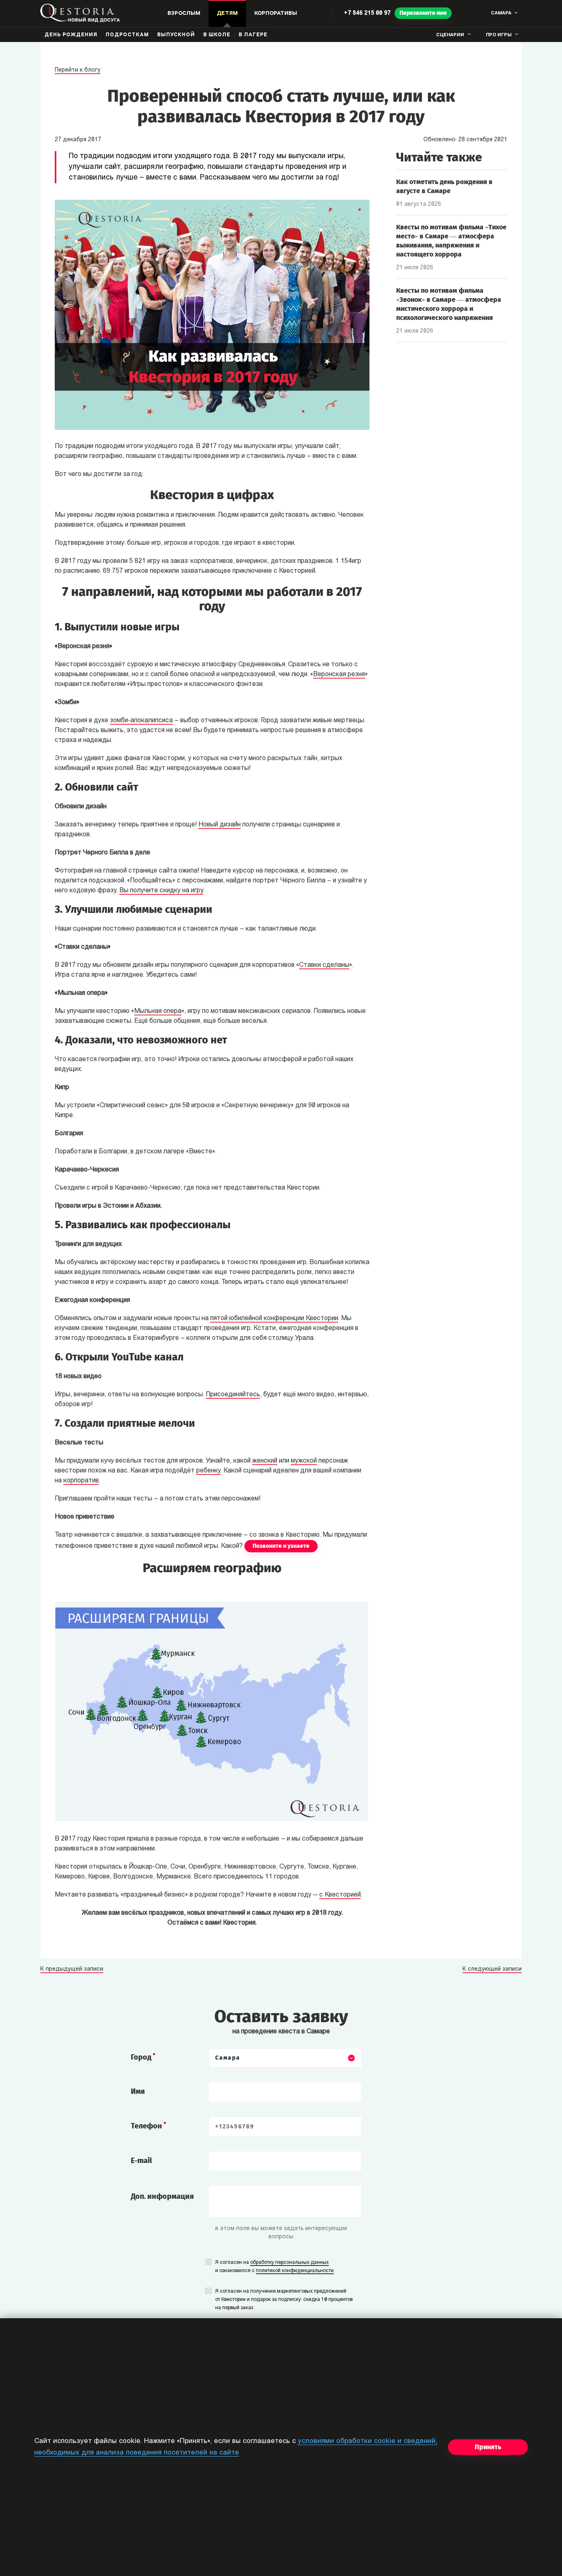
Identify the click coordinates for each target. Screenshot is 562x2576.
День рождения (71, 35)
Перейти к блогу (78, 70)
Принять (488, 2447)
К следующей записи (492, 1969)
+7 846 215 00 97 (367, 13)
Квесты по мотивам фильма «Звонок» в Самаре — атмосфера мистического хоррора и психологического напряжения (449, 304)
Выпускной (176, 35)
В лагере (253, 35)
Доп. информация (162, 2196)
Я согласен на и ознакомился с (274, 2267)
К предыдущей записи (72, 1969)
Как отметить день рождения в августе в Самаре (444, 186)
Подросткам (127, 35)
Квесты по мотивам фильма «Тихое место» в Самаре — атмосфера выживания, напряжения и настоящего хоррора (451, 241)
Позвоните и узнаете (281, 1546)
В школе (217, 35)
